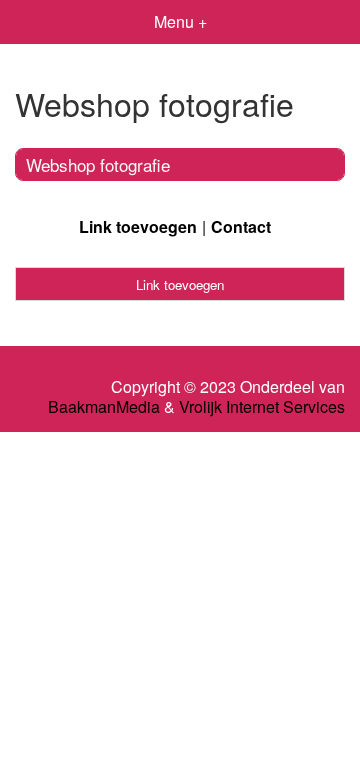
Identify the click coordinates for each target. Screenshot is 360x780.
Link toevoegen (138, 226)
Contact (241, 226)
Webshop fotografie (98, 164)
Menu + (180, 21)
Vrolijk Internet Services (262, 407)
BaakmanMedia (104, 407)
